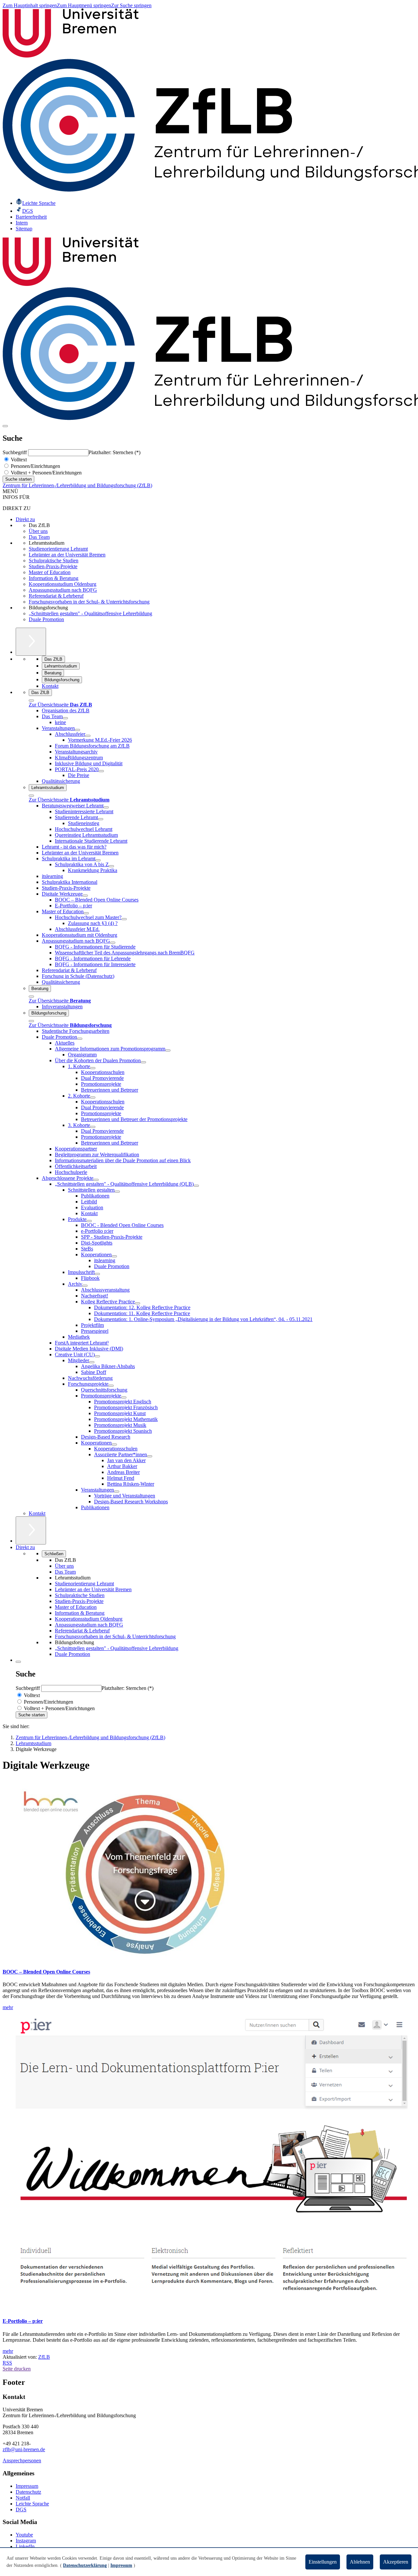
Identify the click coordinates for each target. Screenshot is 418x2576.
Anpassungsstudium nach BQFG (63, 590)
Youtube (24, 2535)
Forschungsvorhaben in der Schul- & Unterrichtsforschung (89, 602)
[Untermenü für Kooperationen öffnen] (114, 1256)
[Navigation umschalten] (5, 426)
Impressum (27, 2486)
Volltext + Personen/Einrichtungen (46, 473)
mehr (8, 2007)
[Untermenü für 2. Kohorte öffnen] (93, 1098)
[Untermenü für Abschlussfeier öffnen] (88, 736)
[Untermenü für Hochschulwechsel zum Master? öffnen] (124, 919)
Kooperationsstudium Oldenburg (63, 584)
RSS (7, 2363)
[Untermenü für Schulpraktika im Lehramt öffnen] (98, 860)
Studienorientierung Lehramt (58, 549)
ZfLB (44, 2357)
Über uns (38, 531)
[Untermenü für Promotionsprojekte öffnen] (124, 1397)
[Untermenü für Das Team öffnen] (65, 718)
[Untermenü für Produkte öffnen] (89, 1221)
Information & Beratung (54, 578)
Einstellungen (323, 2562)
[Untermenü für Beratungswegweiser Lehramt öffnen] (106, 807)
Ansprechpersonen (22, 2460)
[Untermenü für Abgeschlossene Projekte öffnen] (96, 1180)
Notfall (23, 2498)
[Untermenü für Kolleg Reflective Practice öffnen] (137, 1303)
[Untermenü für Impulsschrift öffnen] (97, 1274)
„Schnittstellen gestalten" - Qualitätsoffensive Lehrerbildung (90, 613)
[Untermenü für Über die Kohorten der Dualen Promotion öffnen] (143, 1062)
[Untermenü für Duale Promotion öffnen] (80, 1039)
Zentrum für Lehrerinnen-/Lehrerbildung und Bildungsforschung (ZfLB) (77, 485)
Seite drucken (17, 2369)
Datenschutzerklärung (85, 2565)
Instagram (26, 2541)
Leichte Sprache (32, 2504)
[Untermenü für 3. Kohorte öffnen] (93, 1127)
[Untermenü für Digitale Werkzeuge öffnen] (85, 896)
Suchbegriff (15, 452)
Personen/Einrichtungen (35, 466)
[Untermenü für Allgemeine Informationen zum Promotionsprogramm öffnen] (168, 1050)
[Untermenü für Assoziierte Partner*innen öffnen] (150, 1456)
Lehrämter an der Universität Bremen (67, 555)
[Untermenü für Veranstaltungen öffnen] (77, 730)
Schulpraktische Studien (54, 561)
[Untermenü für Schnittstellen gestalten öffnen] (117, 1192)
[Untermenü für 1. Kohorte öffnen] (93, 1068)
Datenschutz (28, 2492)
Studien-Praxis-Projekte (53, 566)
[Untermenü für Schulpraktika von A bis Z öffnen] (111, 866)
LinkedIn (25, 2546)
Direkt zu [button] (25, 1547)
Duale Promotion (46, 619)
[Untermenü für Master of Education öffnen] (86, 913)
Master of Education (50, 572)
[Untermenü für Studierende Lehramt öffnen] (101, 819)
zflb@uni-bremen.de (24, 2449)
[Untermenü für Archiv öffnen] (85, 1286)
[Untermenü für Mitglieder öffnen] (92, 1362)
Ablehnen (360, 2562)
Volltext (18, 460)
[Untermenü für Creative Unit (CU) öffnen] (97, 1356)
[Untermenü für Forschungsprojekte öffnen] (111, 1386)
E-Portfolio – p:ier (23, 2321)
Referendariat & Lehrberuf (56, 596)
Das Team (39, 537)
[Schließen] (31, 701)
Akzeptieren (396, 2562)
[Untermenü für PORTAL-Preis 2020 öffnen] (101, 771)
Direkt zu (25, 519)
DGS (21, 2510)
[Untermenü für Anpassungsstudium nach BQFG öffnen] (113, 943)
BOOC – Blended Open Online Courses (46, 1972)
